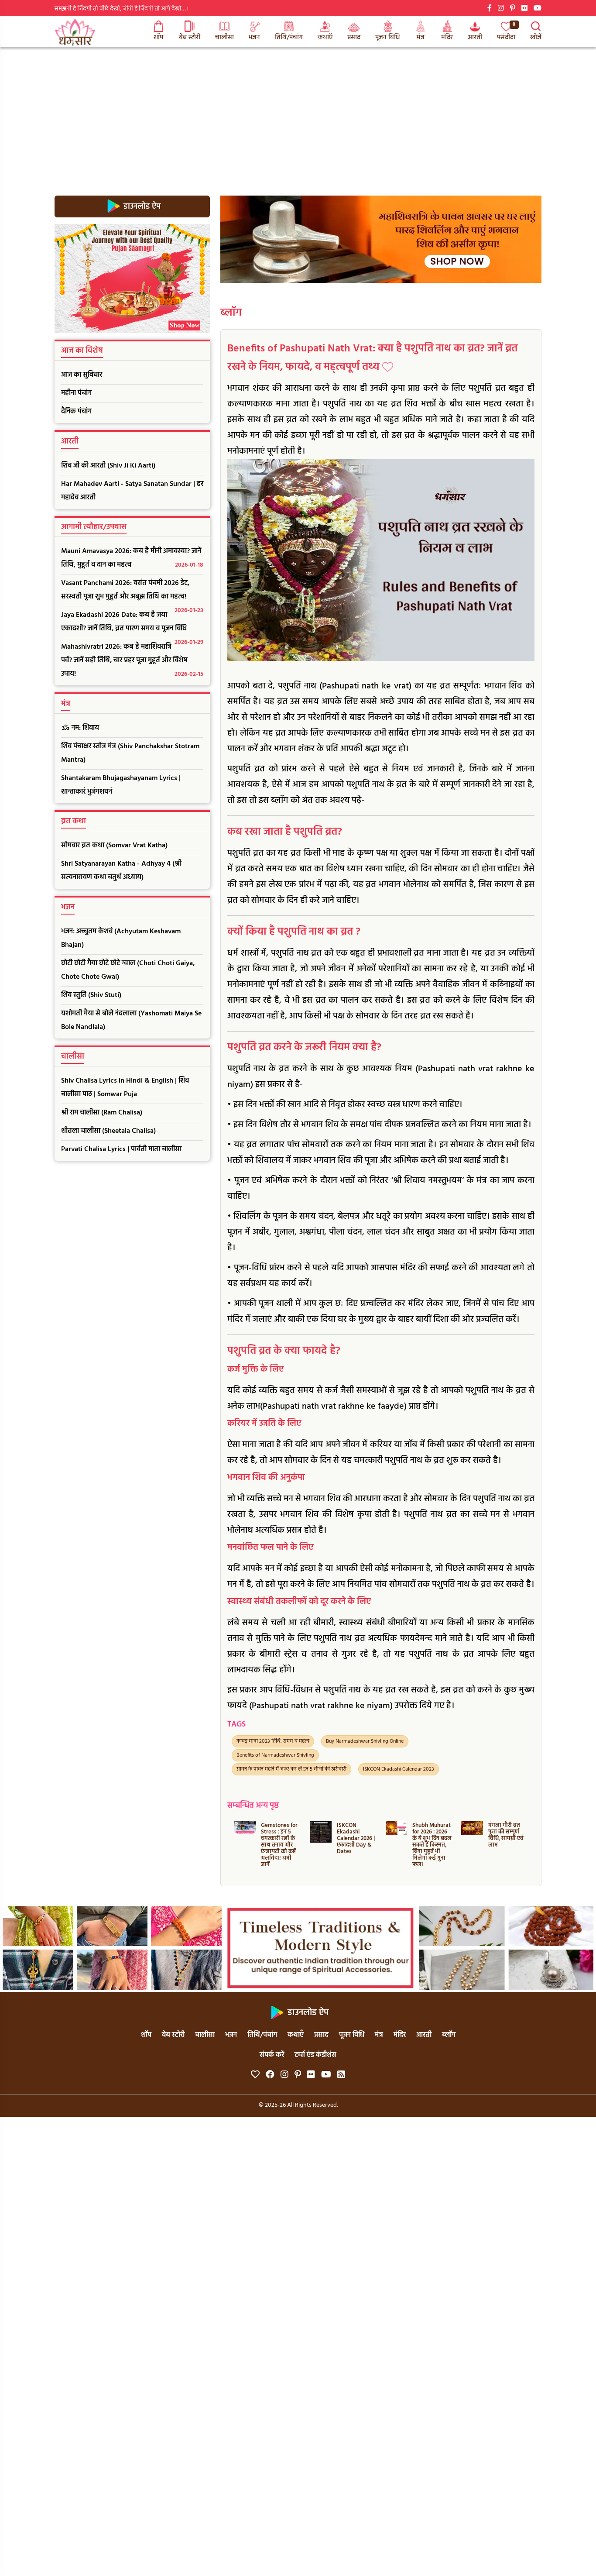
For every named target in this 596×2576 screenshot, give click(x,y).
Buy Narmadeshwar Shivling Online (365, 1741)
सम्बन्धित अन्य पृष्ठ (253, 1806)
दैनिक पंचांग (76, 412)
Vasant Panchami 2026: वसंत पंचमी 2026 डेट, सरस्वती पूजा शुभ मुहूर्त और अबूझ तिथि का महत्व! (132, 592)
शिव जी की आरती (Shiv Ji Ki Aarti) (108, 466)
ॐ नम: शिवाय (80, 728)
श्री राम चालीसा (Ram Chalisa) (102, 1113)
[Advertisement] (298, 113)
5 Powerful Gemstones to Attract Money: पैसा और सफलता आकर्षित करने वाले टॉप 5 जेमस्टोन (507, 1845)
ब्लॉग (231, 313)
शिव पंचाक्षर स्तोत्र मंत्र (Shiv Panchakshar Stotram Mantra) (130, 753)
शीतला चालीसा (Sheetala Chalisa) (108, 1131)
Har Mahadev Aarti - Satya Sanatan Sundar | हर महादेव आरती (132, 491)
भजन (254, 38)
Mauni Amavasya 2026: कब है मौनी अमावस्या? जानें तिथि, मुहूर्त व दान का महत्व (132, 558)
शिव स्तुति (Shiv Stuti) (91, 995)
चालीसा (224, 38)
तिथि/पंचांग (289, 38)
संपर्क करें (272, 2055)
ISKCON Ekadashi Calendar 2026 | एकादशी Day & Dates (280, 1838)
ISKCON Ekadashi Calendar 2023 (399, 1769)
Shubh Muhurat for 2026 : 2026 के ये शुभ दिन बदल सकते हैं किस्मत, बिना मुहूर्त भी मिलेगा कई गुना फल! (356, 1845)
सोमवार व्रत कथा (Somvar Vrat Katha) (114, 846)
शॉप (158, 38)
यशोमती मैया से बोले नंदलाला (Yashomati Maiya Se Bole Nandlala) (131, 1020)
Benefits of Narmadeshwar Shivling (275, 1755)
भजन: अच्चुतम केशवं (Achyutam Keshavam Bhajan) (121, 938)
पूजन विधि (388, 38)
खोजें (536, 38)
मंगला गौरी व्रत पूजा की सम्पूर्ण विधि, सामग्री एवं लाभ (430, 1835)
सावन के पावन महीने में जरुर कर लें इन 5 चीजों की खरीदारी (291, 1769)
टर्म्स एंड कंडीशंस (315, 2055)
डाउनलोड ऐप (141, 206)
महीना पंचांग (76, 393)
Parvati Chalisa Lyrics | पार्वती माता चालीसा (121, 1149)
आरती (475, 38)
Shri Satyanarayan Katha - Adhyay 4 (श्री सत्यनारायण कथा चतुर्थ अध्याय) (121, 871)
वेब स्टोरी (190, 38)
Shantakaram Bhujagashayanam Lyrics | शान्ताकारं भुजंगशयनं (121, 785)
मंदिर (447, 38)
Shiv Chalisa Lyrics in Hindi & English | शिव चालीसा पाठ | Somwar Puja (125, 1088)
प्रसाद (354, 38)
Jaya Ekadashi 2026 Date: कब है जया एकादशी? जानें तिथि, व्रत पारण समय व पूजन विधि (132, 624)
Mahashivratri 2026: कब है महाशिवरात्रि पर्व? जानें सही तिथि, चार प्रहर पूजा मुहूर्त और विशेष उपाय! (132, 660)
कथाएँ (325, 38)
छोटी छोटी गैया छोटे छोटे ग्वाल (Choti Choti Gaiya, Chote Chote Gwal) (128, 970)
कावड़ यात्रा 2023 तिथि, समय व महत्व (273, 1741)
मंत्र (421, 38)
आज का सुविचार (82, 375)
